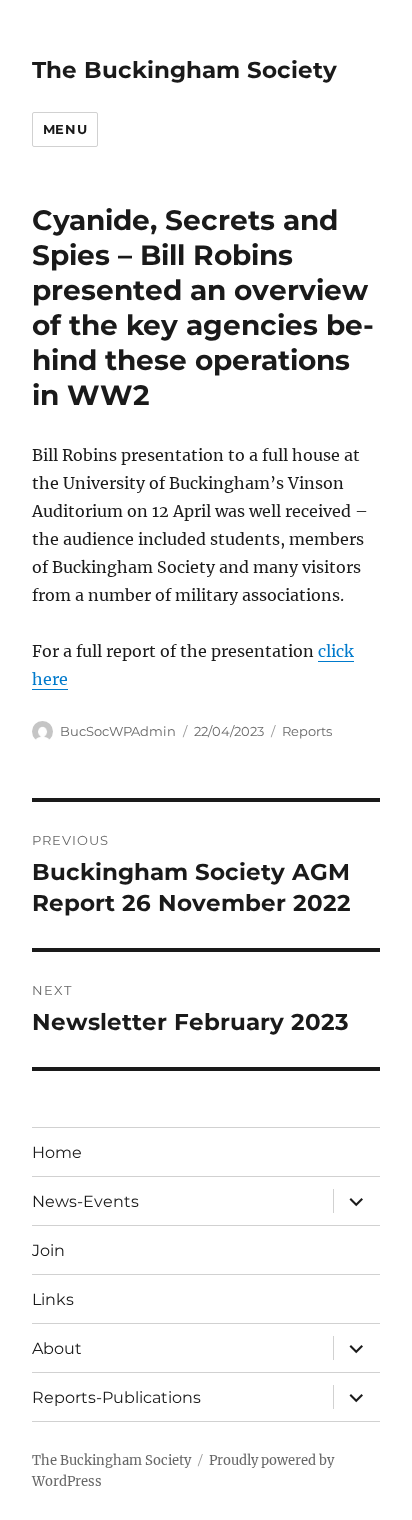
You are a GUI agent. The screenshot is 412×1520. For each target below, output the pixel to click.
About (57, 1348)
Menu (65, 129)
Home (57, 1152)
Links (53, 1299)
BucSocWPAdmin (118, 731)
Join (48, 1250)
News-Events (85, 1201)
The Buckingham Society (184, 70)
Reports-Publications (116, 1397)
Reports (307, 731)
